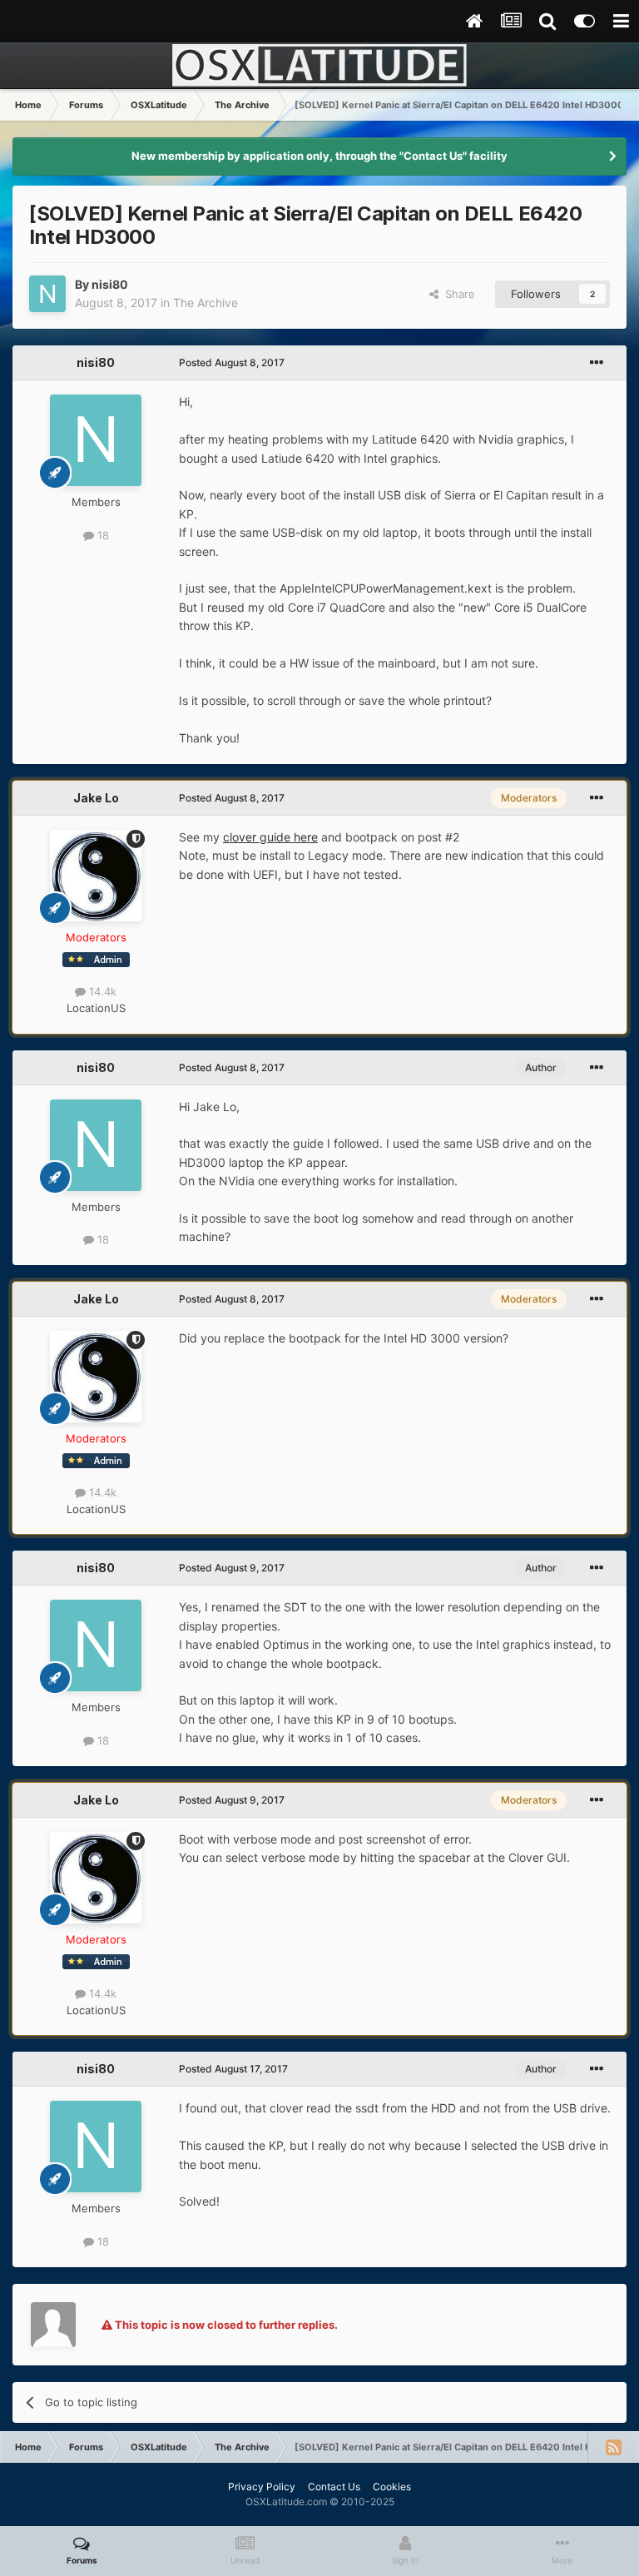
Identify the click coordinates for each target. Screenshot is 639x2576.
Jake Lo (96, 798)
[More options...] (597, 363)
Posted (232, 362)
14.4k (101, 991)
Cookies (392, 2487)
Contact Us (334, 2487)
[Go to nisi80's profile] (47, 294)
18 (102, 535)
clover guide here (270, 837)
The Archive (206, 303)
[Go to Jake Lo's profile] (96, 876)
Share (457, 294)
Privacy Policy (262, 2487)
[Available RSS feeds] (613, 2447)
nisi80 (110, 284)
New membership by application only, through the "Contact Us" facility (319, 156)
